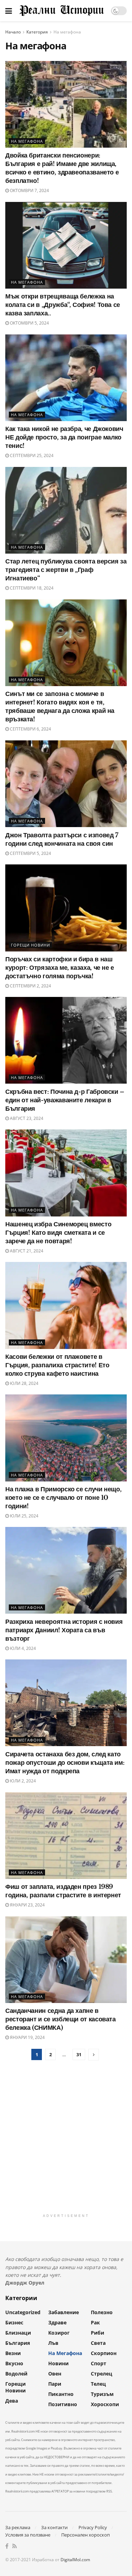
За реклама (18, 2527)
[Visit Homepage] (61, 11)
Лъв (53, 2343)
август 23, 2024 (26, 1118)
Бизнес (14, 2322)
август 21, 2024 (26, 1251)
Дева (12, 2401)
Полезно (102, 2312)
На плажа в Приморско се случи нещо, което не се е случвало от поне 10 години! (63, 1498)
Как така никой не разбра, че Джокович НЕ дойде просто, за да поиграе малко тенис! (64, 437)
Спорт (99, 2363)
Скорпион (104, 2353)
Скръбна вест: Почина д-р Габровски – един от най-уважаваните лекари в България (65, 1100)
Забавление (64, 2312)
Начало (13, 32)
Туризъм (102, 2394)
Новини (58, 2363)
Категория (37, 32)
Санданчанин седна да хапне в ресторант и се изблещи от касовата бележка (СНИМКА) (61, 2019)
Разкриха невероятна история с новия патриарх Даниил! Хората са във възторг (64, 1630)
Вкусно (14, 2363)
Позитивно (63, 2404)
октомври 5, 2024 (29, 323)
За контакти (54, 2527)
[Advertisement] (66, 2144)
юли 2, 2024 (22, 1781)
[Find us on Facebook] (7, 2546)
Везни (13, 2353)
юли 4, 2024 (22, 1648)
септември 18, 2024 (31, 588)
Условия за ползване (28, 2535)
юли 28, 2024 (24, 1383)
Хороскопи (105, 2404)
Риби (98, 2333)
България (18, 2343)
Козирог (59, 2333)
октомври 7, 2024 (29, 190)
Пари (55, 2384)
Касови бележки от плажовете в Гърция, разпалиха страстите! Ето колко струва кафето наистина (57, 1365)
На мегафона (67, 32)
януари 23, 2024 (27, 1905)
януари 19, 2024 (27, 2037)
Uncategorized (23, 2312)
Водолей (16, 2374)
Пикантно (61, 2394)
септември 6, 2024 (30, 729)
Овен (55, 2374)
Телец (98, 2384)
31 (79, 2054)
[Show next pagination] (94, 2055)
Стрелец (102, 2374)
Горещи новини (30, 945)
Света (98, 2343)
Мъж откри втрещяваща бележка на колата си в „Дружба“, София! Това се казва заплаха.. (63, 305)
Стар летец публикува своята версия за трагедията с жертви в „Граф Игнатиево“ (66, 570)
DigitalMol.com (75, 2560)
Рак (95, 2322)
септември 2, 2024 (30, 986)
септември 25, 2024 (31, 455)
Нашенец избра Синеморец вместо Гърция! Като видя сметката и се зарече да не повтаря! (58, 1233)
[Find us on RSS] (15, 2546)
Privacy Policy (93, 2527)
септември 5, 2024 (30, 853)
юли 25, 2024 (24, 1516)
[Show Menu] (9, 11)
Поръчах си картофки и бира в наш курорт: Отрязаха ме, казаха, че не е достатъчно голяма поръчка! (60, 968)
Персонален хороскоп (86, 2535)
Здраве (57, 2322)
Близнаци (18, 2333)
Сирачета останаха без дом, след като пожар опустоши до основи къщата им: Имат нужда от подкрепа (65, 1763)
